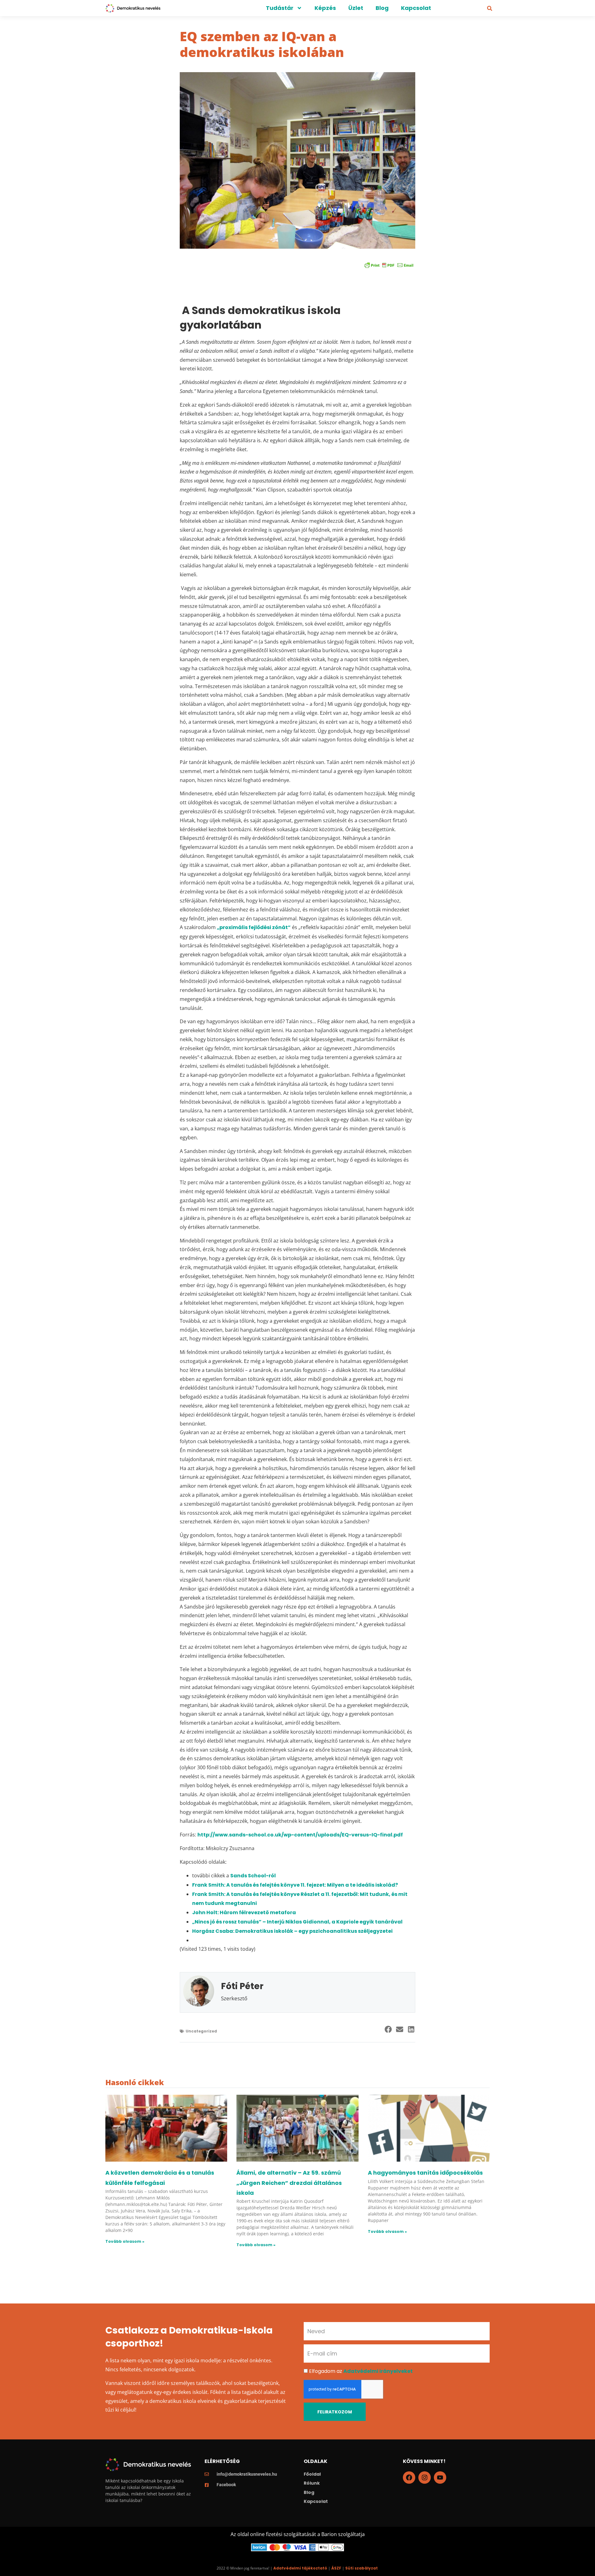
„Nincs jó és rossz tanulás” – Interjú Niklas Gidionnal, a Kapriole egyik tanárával (297, 1922)
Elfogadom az (361, 2371)
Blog (382, 8)
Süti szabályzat (361, 2568)
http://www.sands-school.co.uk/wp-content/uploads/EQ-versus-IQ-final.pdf (300, 1835)
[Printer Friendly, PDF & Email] (389, 265)
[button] (490, 8)
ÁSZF (336, 2568)
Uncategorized (201, 2031)
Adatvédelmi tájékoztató (300, 2568)
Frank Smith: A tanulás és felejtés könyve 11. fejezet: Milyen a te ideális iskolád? (295, 1885)
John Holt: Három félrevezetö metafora (244, 1912)
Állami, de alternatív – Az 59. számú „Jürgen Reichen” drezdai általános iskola (289, 2183)
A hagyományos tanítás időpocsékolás (425, 2173)
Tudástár (280, 8)
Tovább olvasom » (125, 2241)
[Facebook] (409, 2478)
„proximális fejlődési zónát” (254, 927)
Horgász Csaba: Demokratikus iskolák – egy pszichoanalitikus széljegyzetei (292, 1931)
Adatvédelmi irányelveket (378, 2371)
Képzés (325, 8)
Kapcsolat (416, 8)
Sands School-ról (253, 1876)
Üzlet (356, 8)
